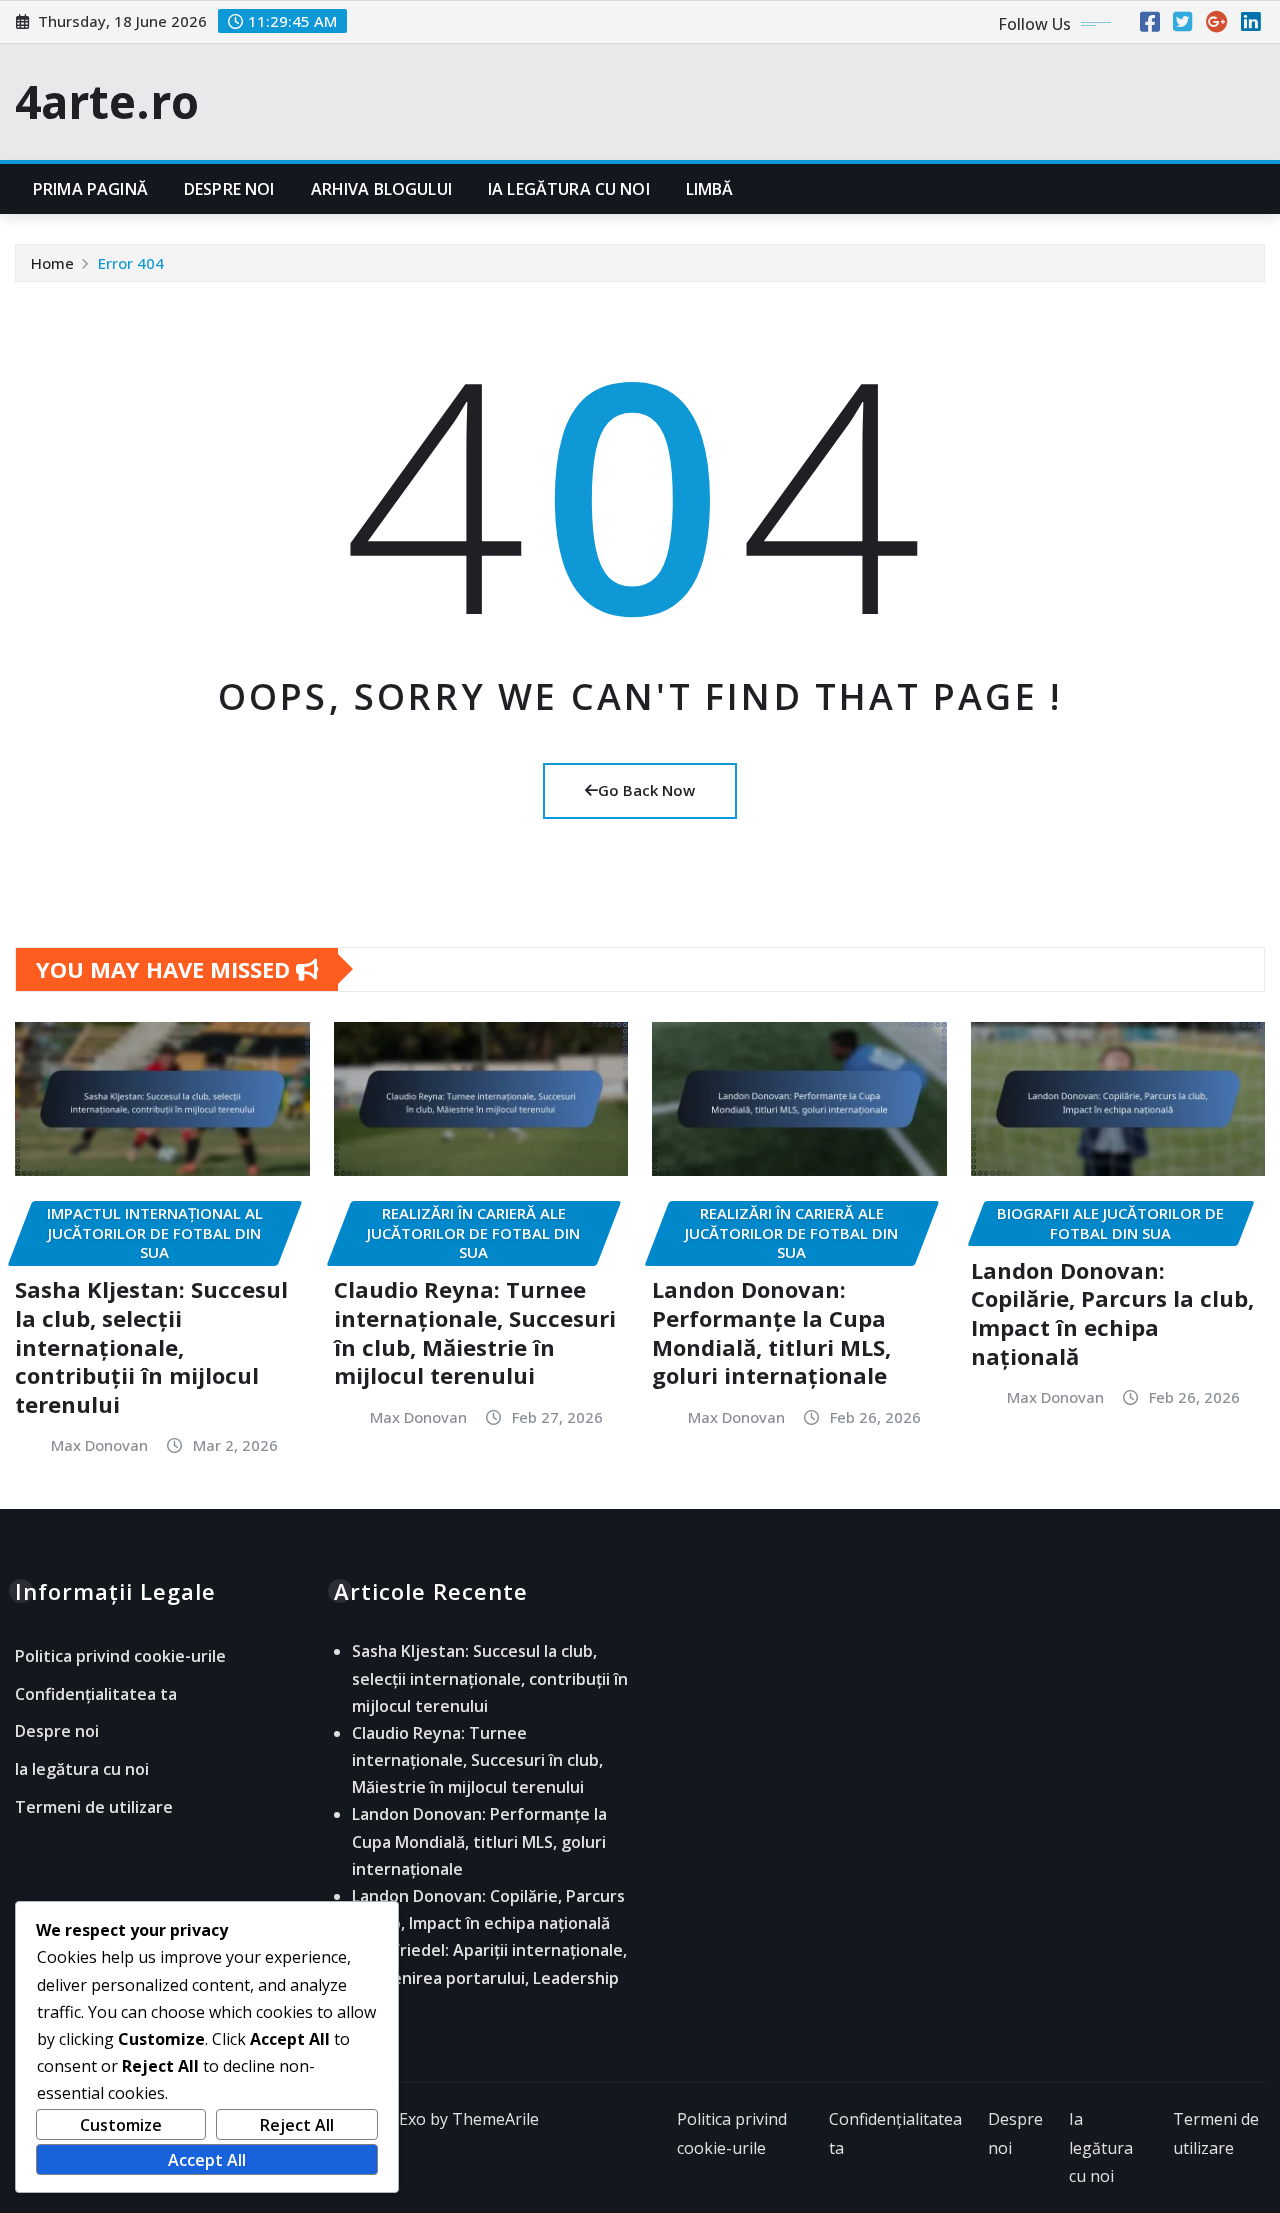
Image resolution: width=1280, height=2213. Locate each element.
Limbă (710, 189)
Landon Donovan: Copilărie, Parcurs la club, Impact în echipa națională (1112, 1313)
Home (52, 263)
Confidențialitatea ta (96, 1694)
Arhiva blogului (381, 189)
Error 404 (131, 263)
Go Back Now (646, 790)
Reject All (297, 2125)
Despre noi (229, 189)
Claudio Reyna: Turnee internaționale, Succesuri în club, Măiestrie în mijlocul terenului (475, 1332)
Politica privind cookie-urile (120, 1657)
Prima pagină (90, 189)
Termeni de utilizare (94, 1807)
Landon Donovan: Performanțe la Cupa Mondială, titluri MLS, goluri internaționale (771, 1332)
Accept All (207, 2160)
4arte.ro (107, 101)
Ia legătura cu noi (569, 189)
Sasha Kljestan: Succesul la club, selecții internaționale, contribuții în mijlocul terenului (151, 1346)
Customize (121, 2125)
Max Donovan (99, 1445)
